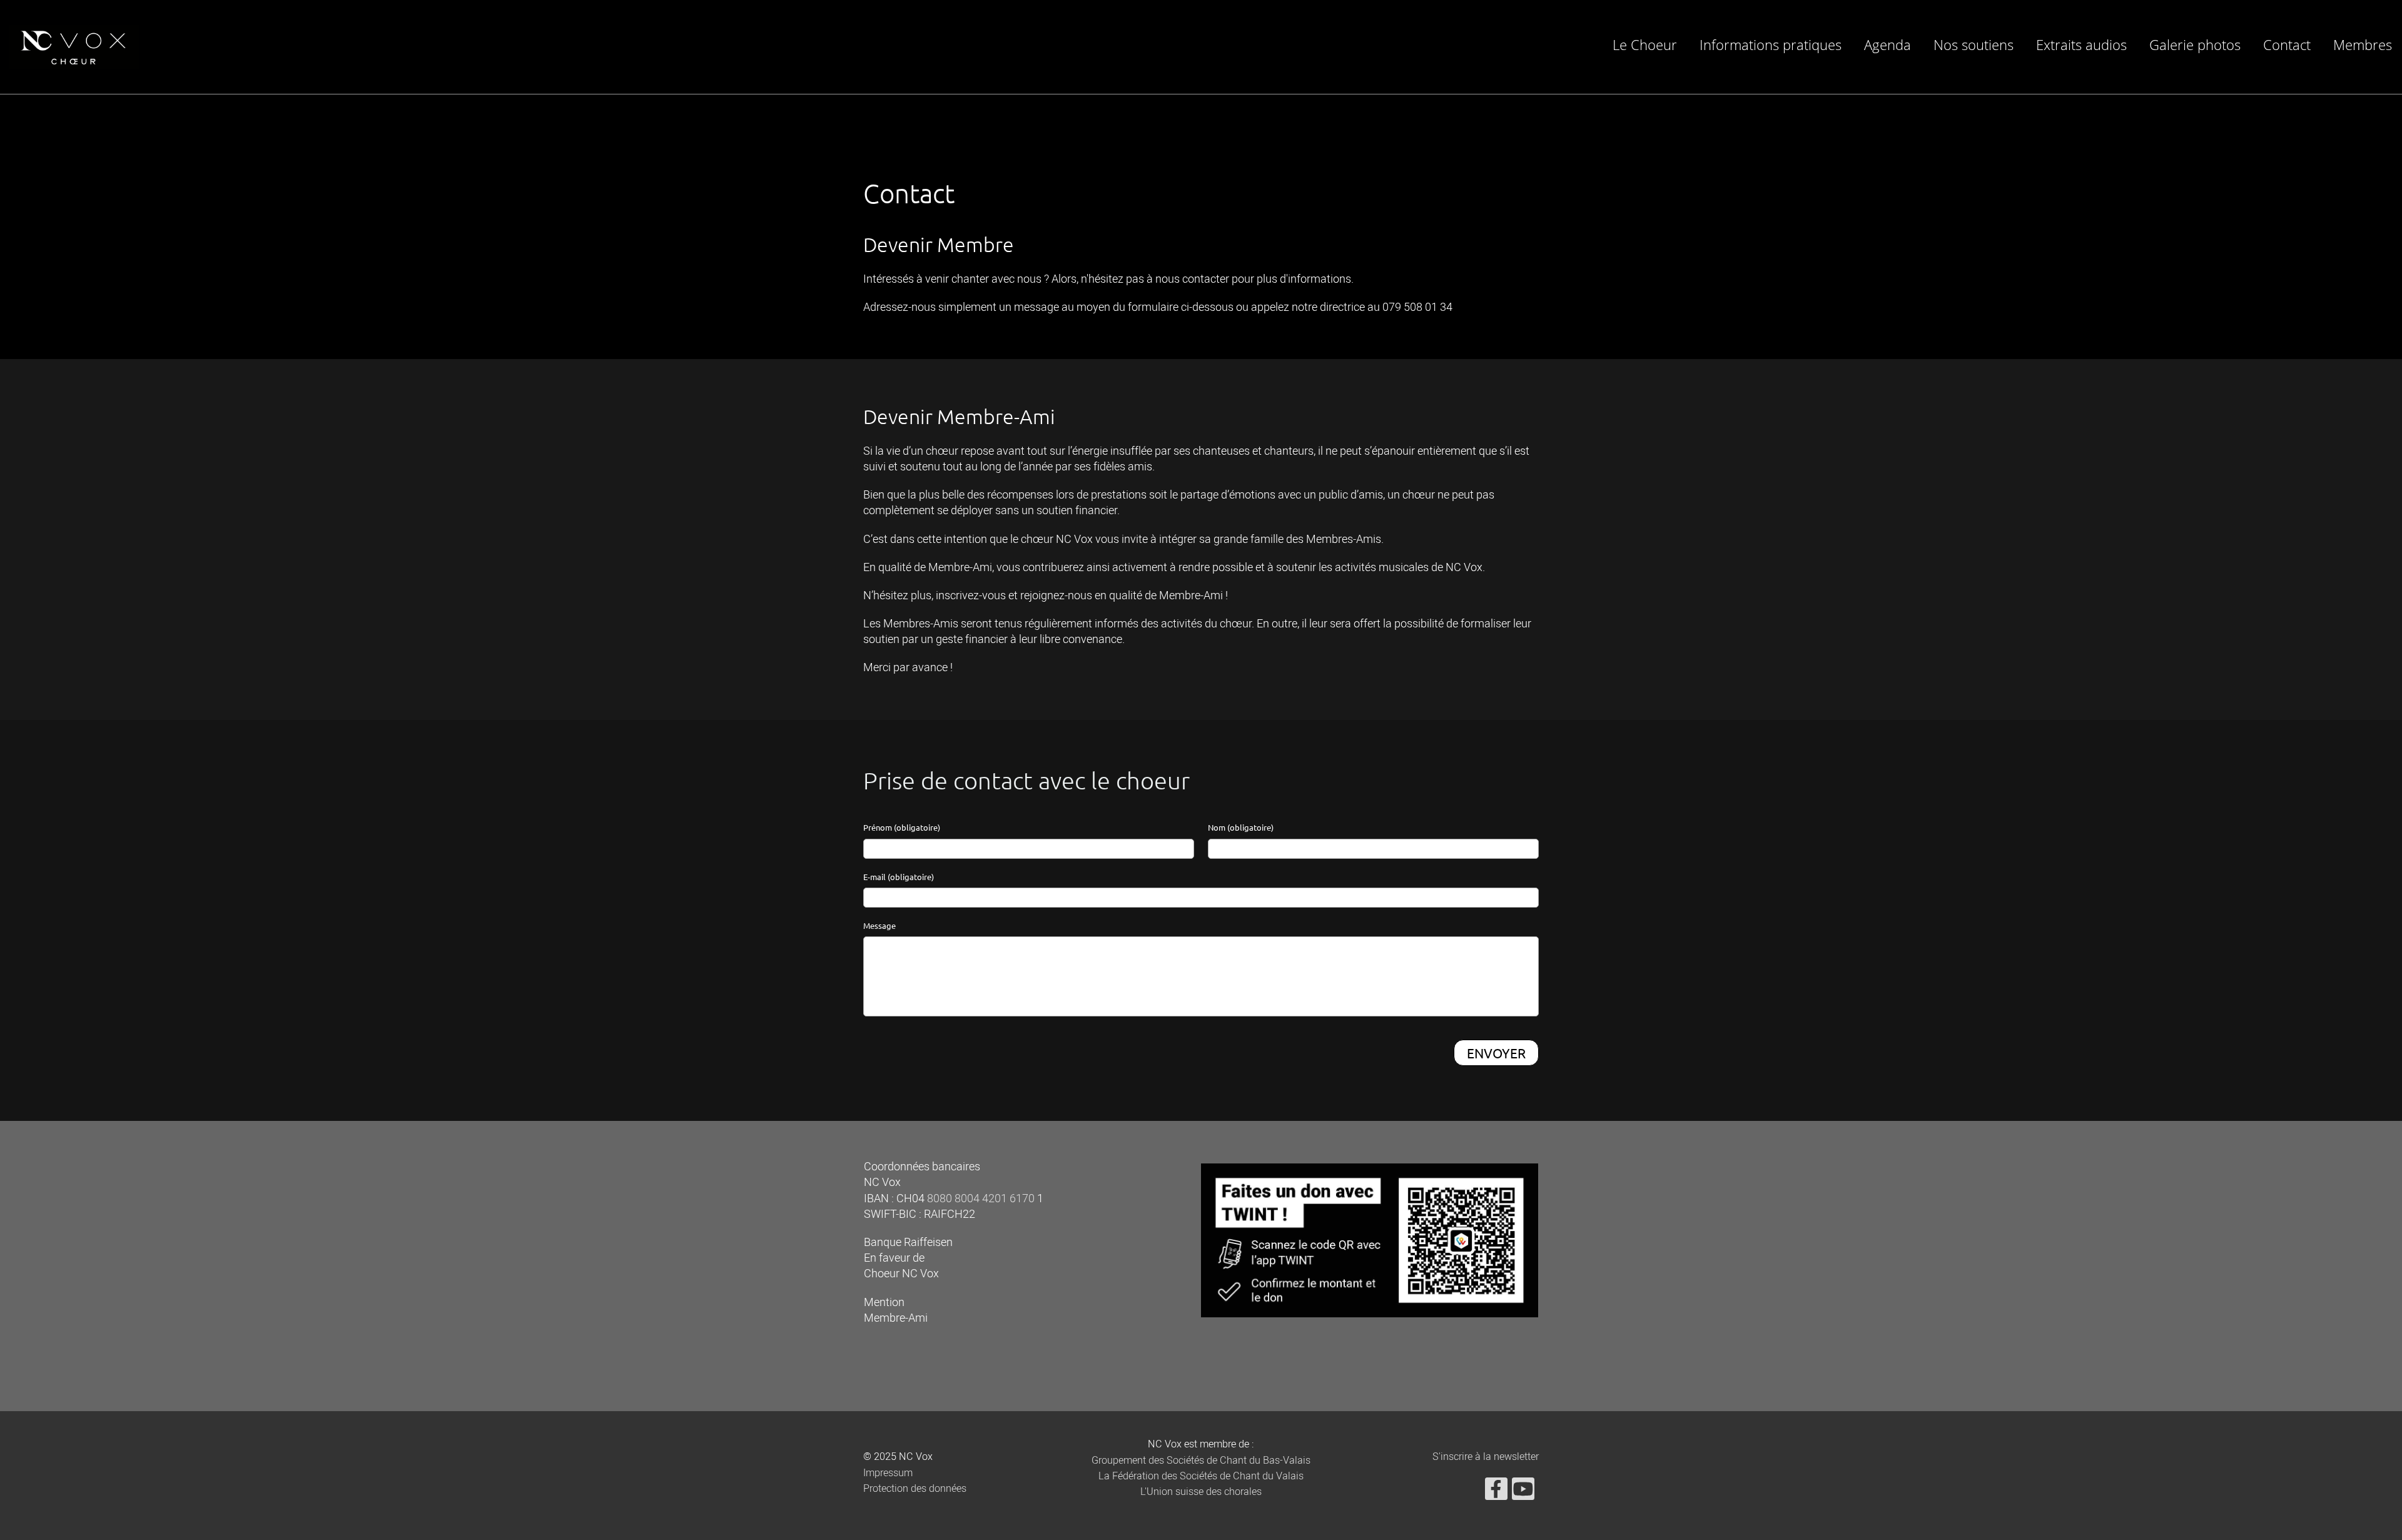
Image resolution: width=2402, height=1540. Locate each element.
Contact (2287, 44)
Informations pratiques (1771, 44)
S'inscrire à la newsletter (1486, 1457)
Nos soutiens (1974, 44)
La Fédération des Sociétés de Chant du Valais (1201, 1476)
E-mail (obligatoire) (899, 877)
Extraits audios (2081, 44)
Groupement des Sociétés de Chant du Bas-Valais (1201, 1461)
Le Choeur (1645, 44)
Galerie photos (2195, 44)
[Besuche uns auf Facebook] (1496, 1493)
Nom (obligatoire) (1241, 827)
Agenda (1888, 44)
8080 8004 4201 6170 (981, 1199)
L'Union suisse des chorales (1201, 1492)
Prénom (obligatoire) (902, 827)
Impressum (888, 1473)
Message (879, 925)
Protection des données (915, 1489)
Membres (2363, 44)
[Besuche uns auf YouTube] (1523, 1493)
